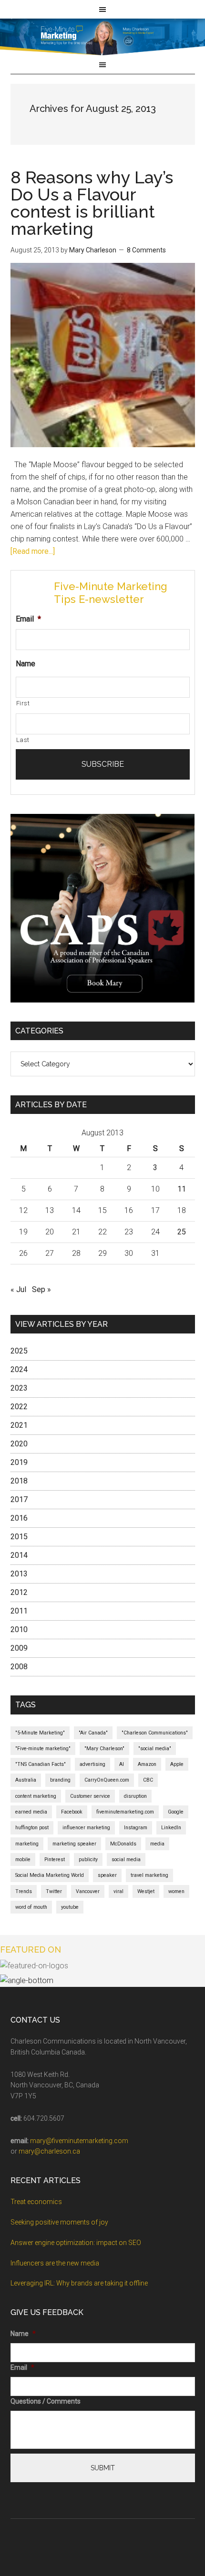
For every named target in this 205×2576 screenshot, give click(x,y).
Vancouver (88, 1891)
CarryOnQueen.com (107, 1780)
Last (23, 740)
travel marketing (149, 1875)
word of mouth (31, 1907)
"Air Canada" (93, 1733)
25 (182, 1232)
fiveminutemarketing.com (125, 1812)
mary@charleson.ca (49, 2151)
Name (26, 664)
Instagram (136, 1828)
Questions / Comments (46, 2401)
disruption (135, 1796)
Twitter (54, 1891)
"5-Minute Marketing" (40, 1733)
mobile (23, 1859)
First (23, 703)
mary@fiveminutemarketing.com (79, 2141)
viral (118, 1891)
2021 (19, 1425)
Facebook (72, 1812)
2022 (19, 1407)
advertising (92, 1764)
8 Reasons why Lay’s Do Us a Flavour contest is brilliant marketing (92, 203)
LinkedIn (171, 1828)
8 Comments (146, 250)
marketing (27, 1844)
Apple (177, 1764)
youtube (70, 1907)
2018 (19, 1481)
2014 (19, 1555)
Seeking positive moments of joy (59, 2222)
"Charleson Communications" (155, 1733)
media (157, 1844)
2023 (19, 1388)
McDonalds (123, 1844)
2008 (19, 1667)
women (176, 1891)
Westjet (146, 1891)
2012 (19, 1592)
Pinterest (55, 1859)
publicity (88, 1859)
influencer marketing (86, 1828)
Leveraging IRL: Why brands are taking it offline (79, 2283)
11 (182, 1189)
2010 (19, 1629)
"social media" (155, 1749)
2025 (19, 1351)
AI (122, 1764)
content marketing (36, 1796)
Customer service (90, 1796)
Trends (24, 1891)
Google (176, 1812)
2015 (19, 1537)
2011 (19, 1611)
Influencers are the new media (55, 2263)
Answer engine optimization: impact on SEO (76, 2243)
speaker (107, 1875)
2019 (19, 1462)
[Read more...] (33, 551)
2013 (19, 1574)
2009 (19, 1648)
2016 (19, 1518)
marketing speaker (74, 1844)
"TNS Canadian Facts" (41, 1764)
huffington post (32, 1828)
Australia (26, 1780)
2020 (19, 1444)
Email (28, 619)
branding (60, 1780)
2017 (19, 1499)
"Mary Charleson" (104, 1749)
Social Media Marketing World (50, 1875)
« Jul (18, 1289)
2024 (19, 1369)
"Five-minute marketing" (43, 1749)
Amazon (147, 1764)
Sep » (41, 1289)
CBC (148, 1780)
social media (126, 1859)
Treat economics (36, 2202)
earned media (31, 1812)
